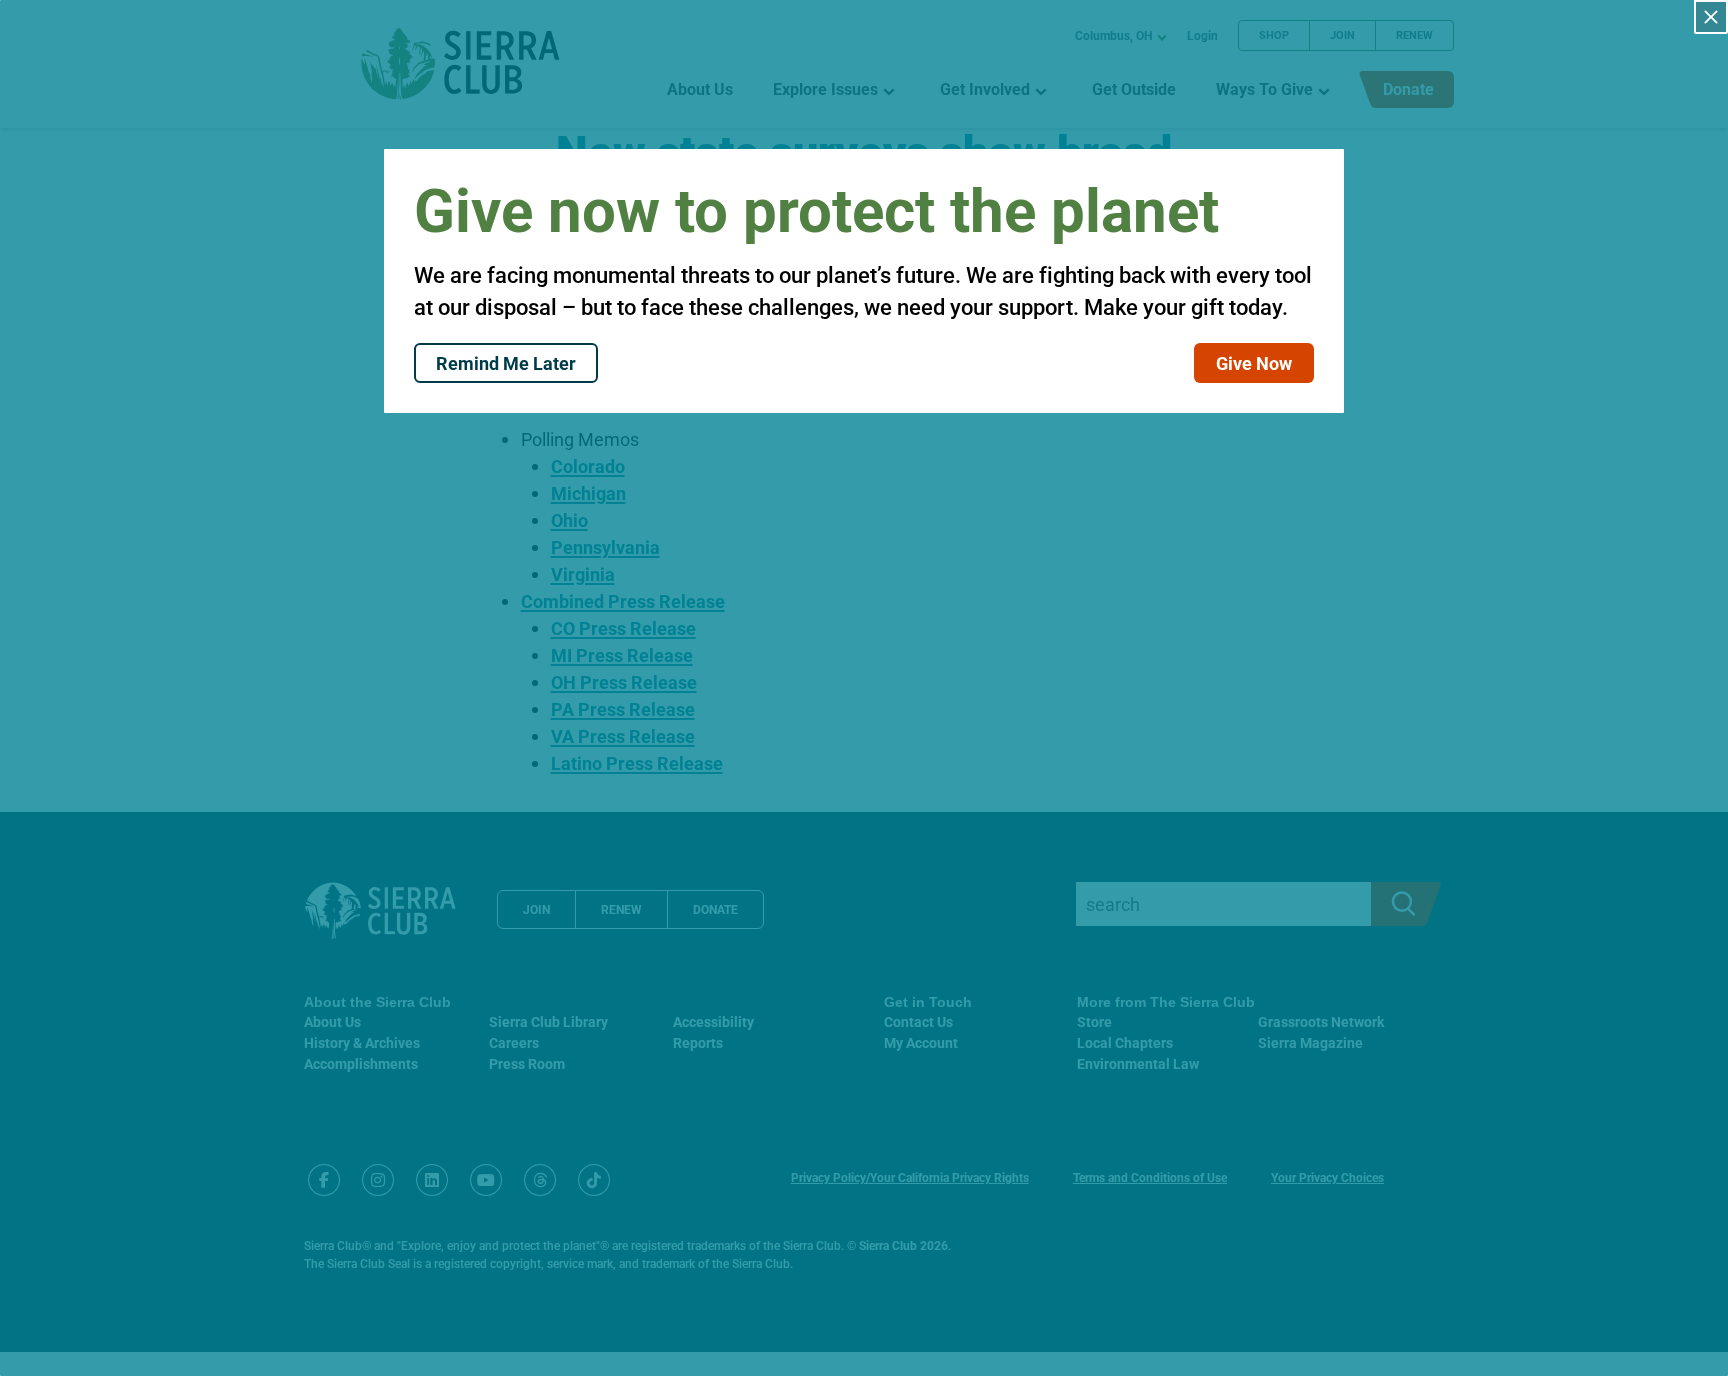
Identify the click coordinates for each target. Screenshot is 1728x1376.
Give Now (1254, 363)
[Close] (1711, 17)
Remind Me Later (506, 363)
